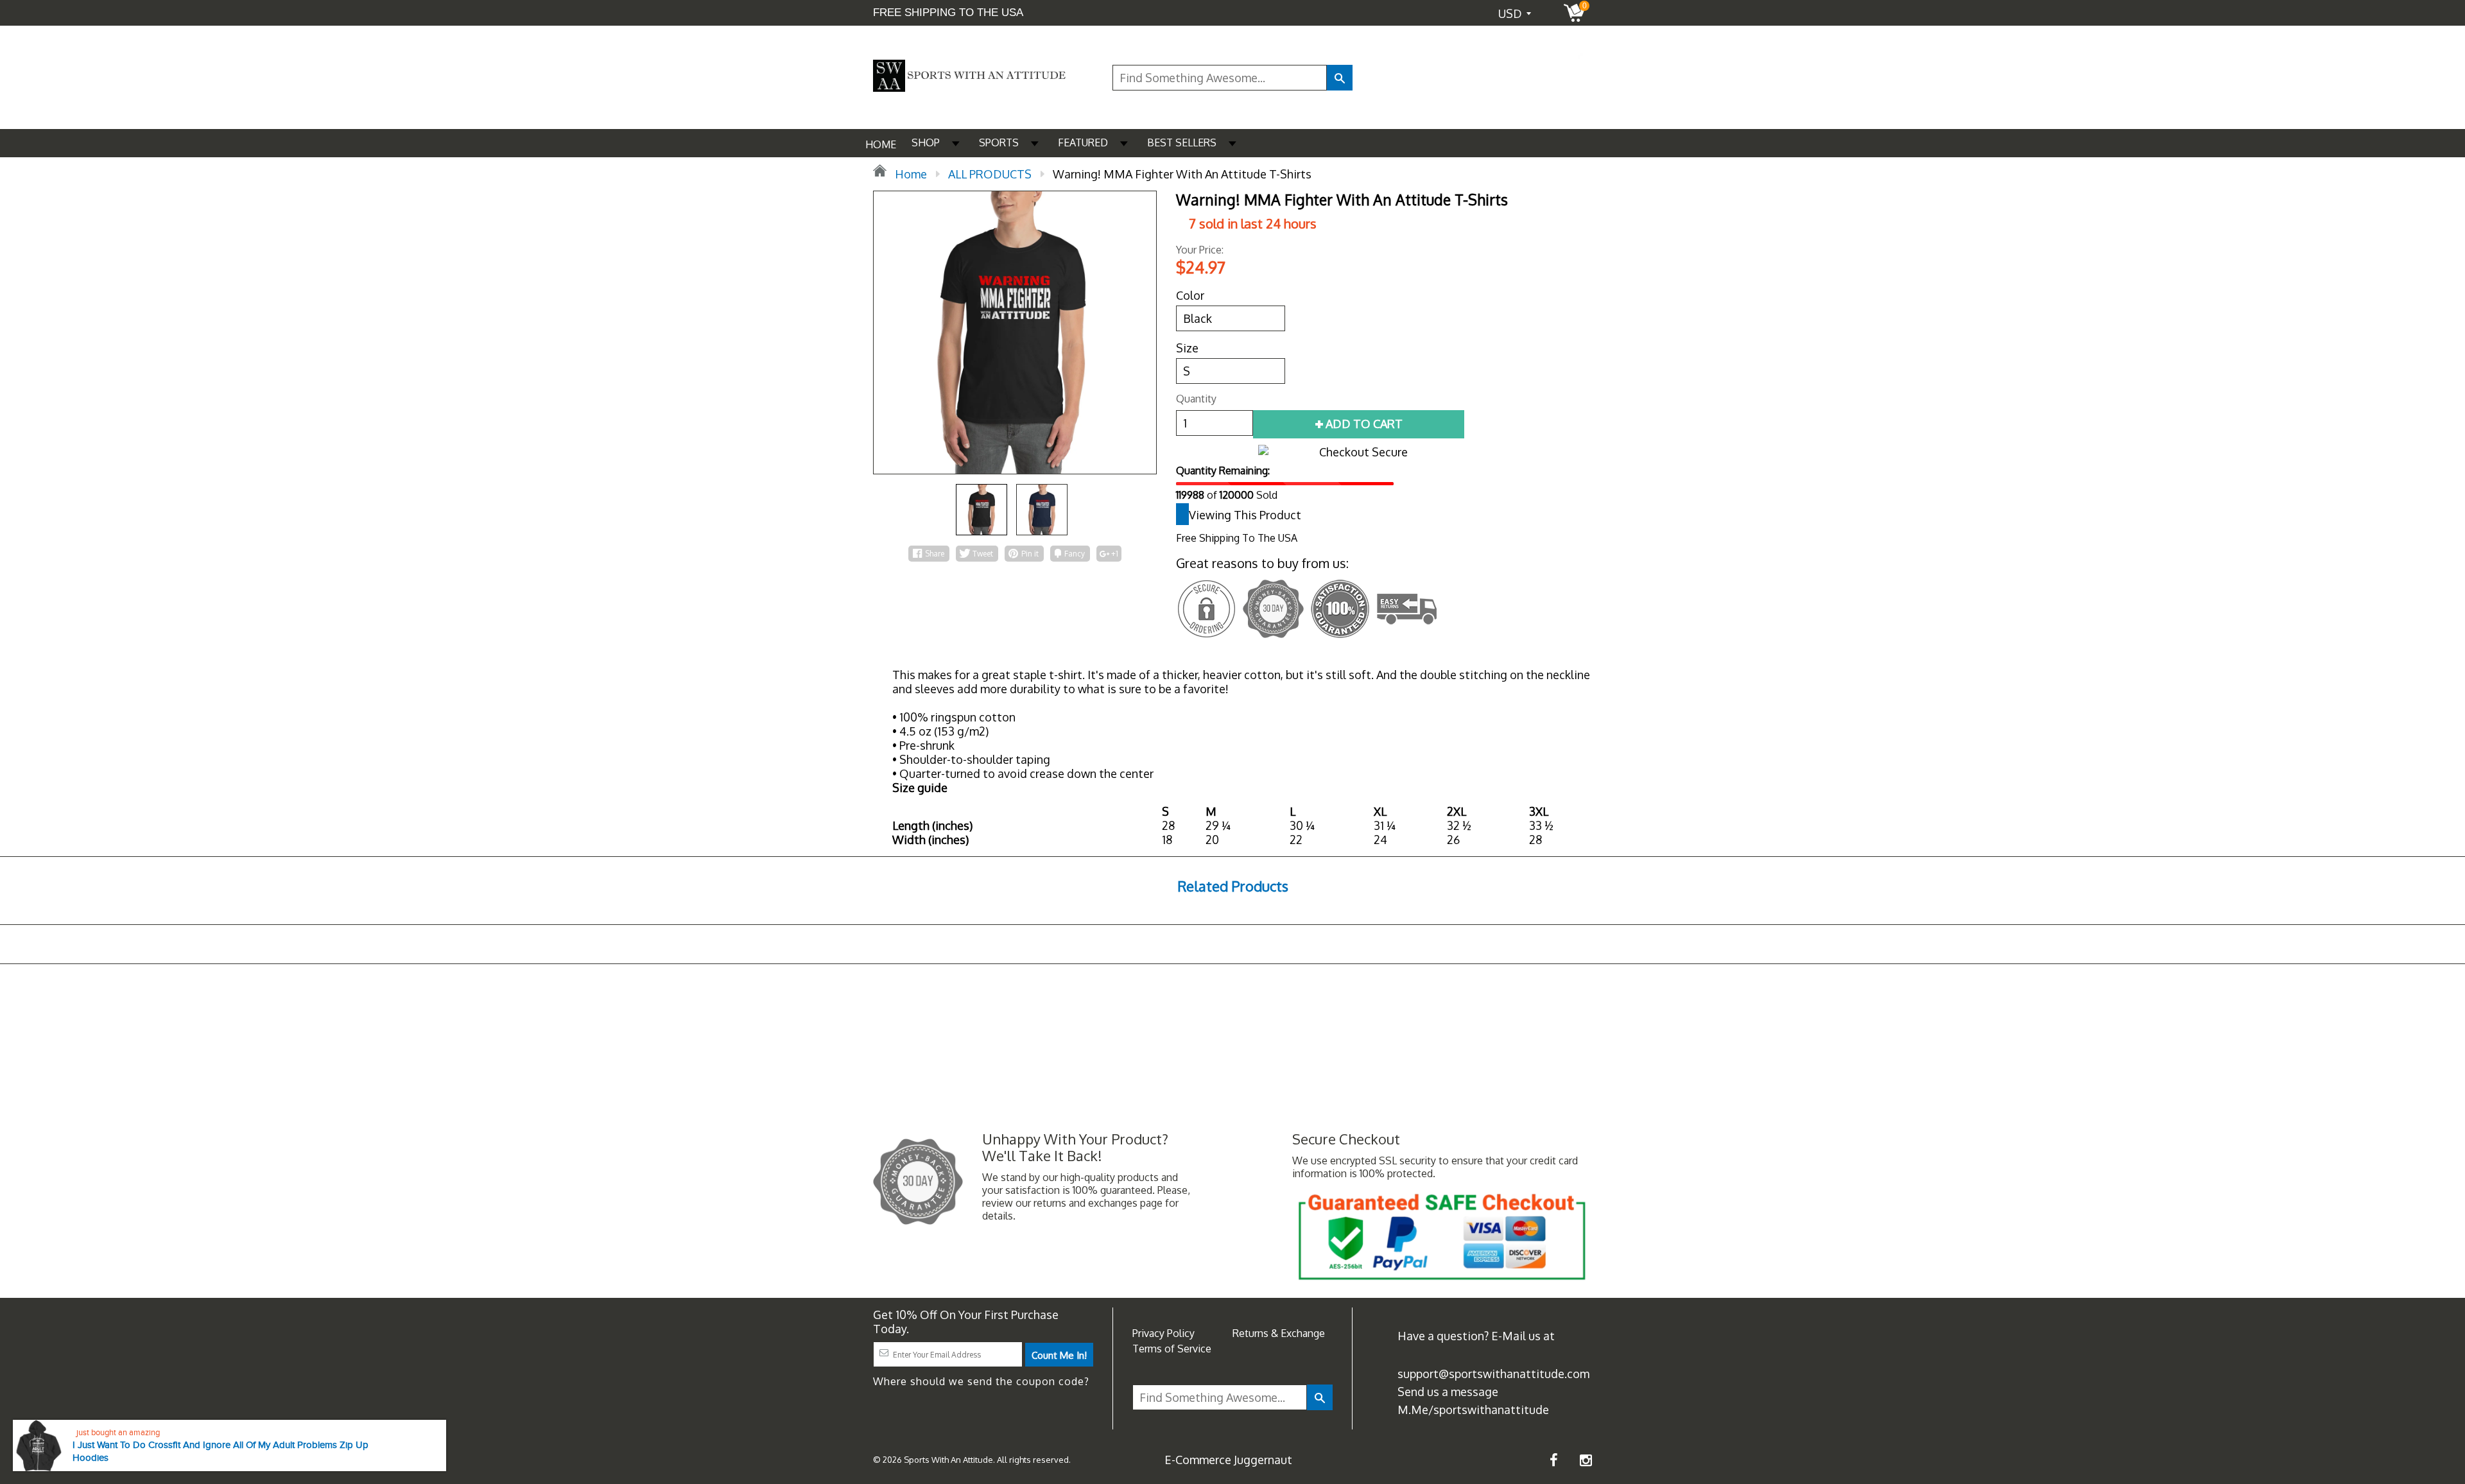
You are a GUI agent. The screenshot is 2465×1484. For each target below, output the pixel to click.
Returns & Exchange (1279, 1333)
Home (910, 174)
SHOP (926, 142)
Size (1187, 348)
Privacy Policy (1163, 1333)
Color (1190, 295)
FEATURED (1083, 142)
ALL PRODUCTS (990, 174)
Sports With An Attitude (948, 1460)
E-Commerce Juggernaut (1228, 1460)
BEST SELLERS (1182, 142)
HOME (881, 144)
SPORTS (999, 142)
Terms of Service (1172, 1349)
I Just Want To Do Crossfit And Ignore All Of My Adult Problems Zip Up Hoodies (221, 1452)
